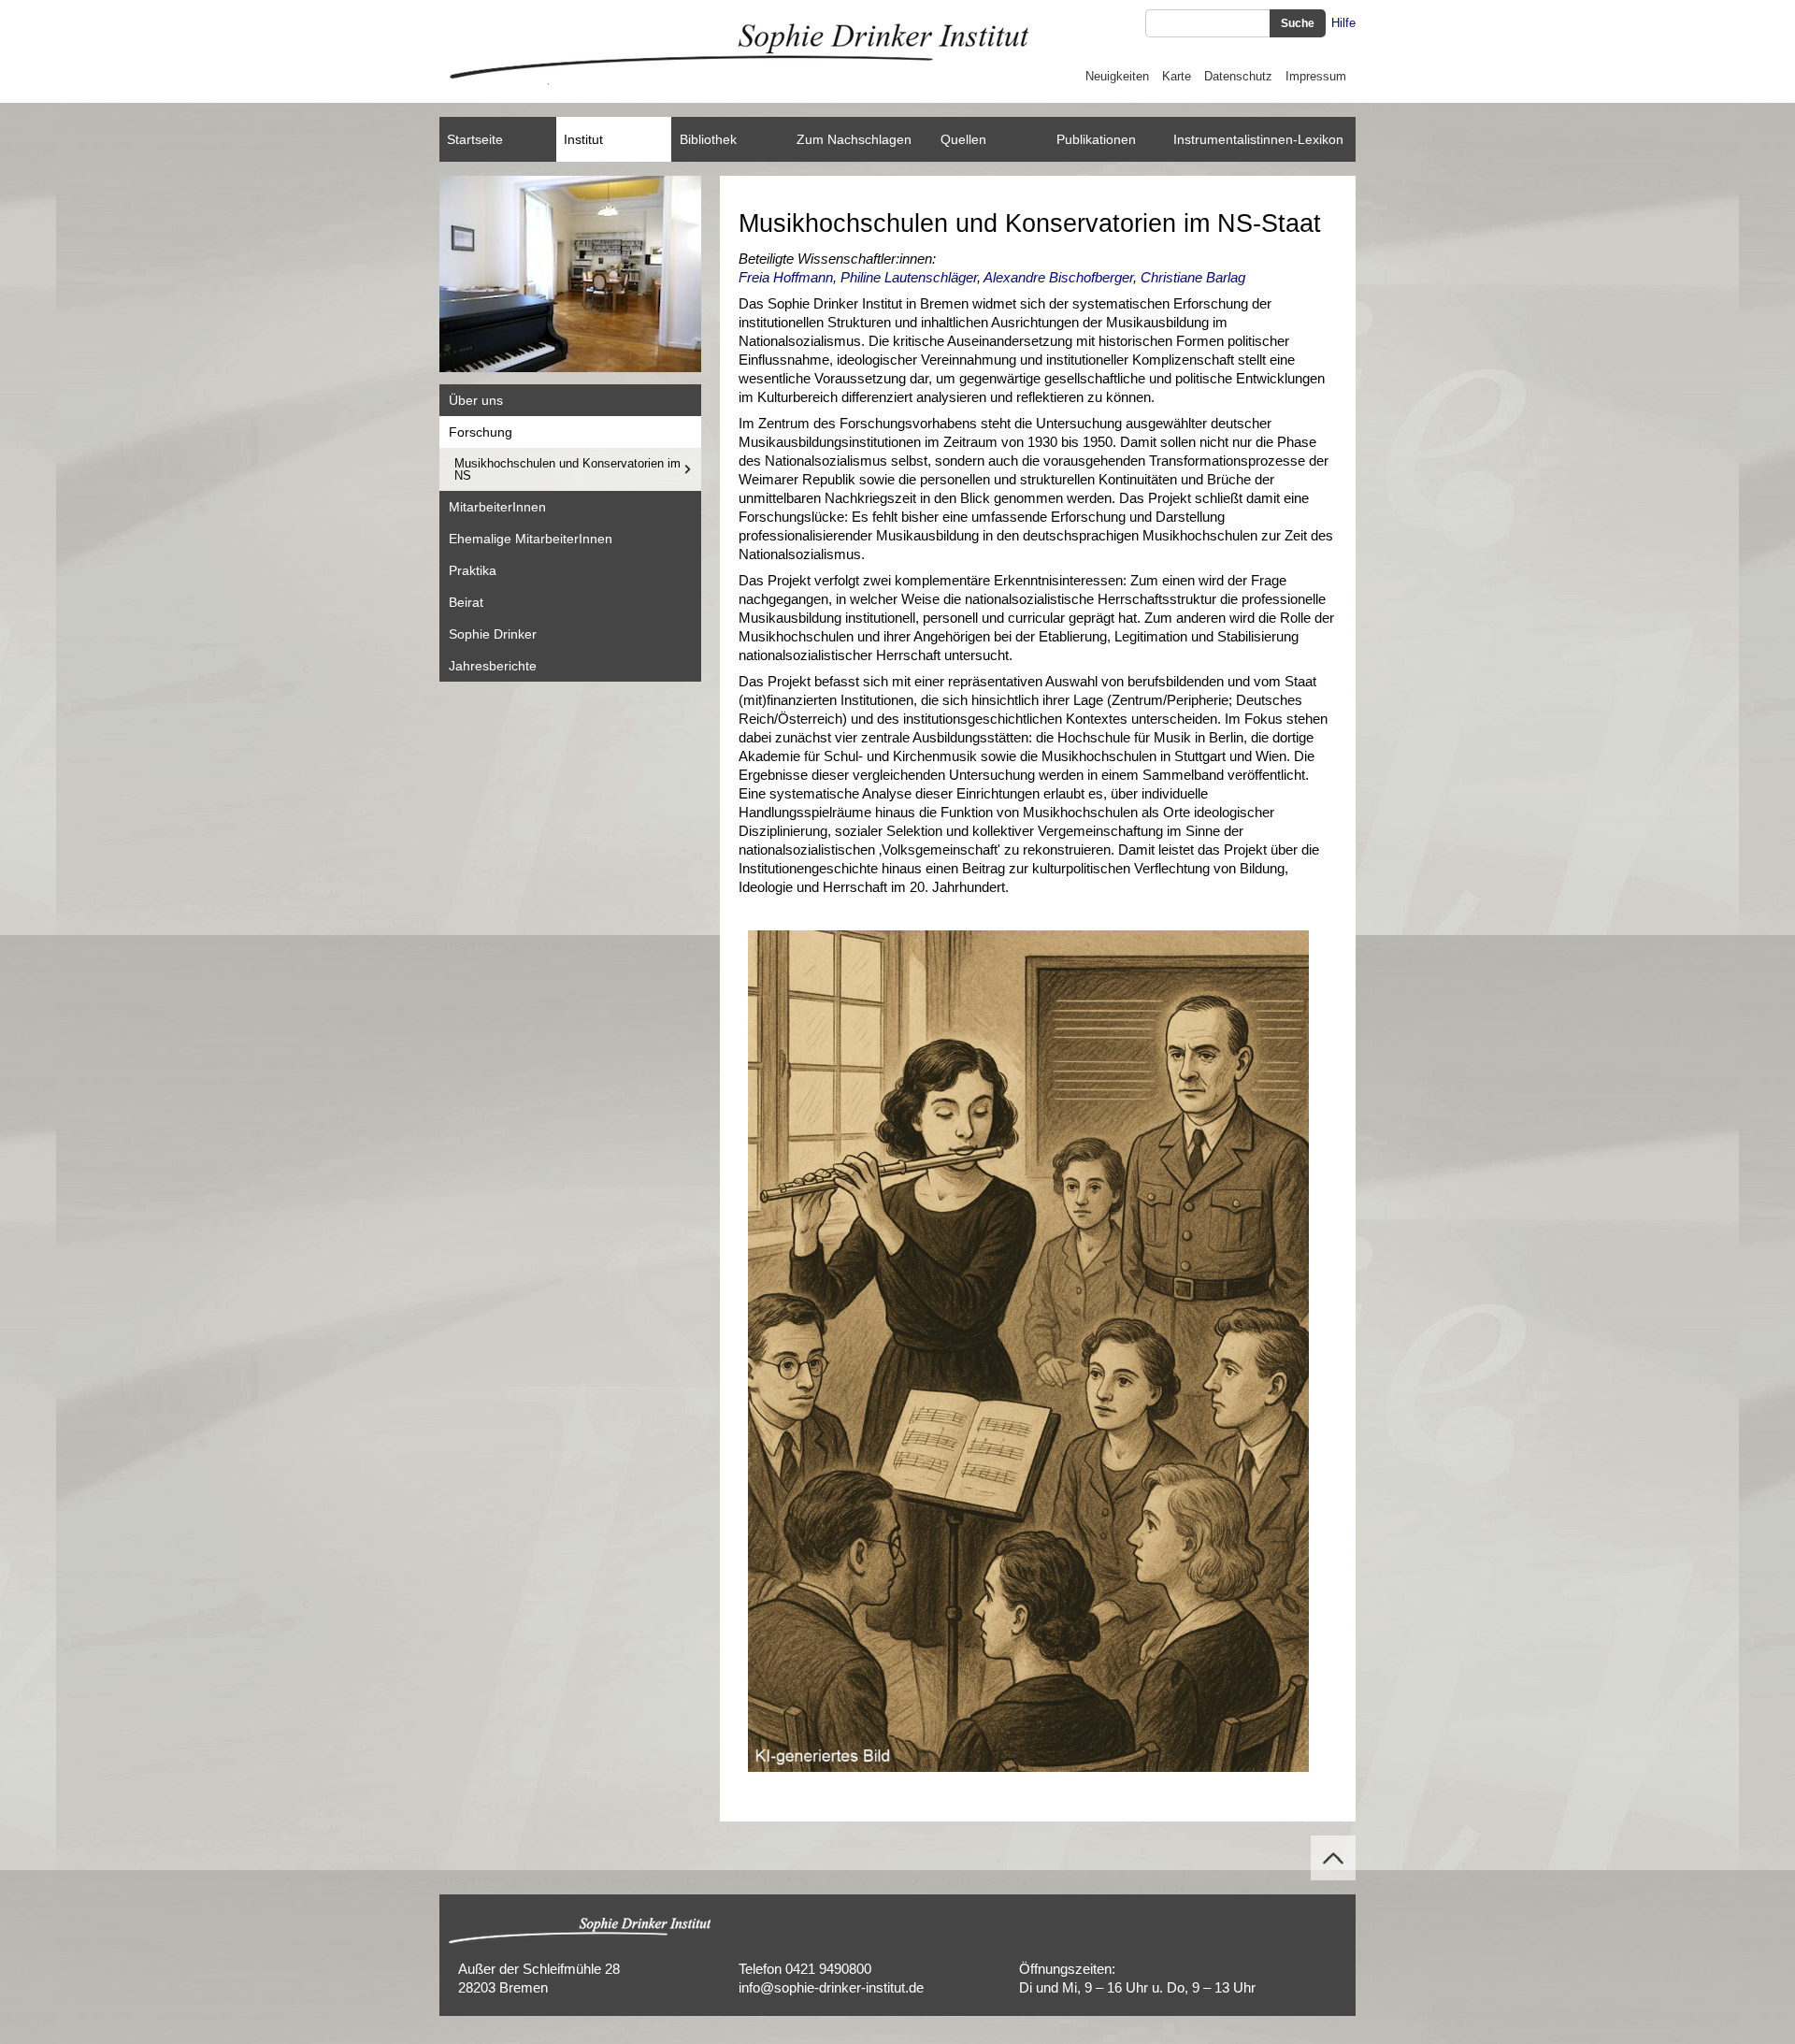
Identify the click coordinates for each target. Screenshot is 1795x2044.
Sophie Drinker (493, 634)
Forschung (481, 432)
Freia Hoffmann (786, 277)
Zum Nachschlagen (854, 139)
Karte (1177, 76)
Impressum (1316, 76)
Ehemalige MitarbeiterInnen (531, 539)
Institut (583, 139)
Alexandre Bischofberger (1058, 277)
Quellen (963, 139)
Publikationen (1096, 139)
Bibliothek (708, 139)
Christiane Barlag (1193, 277)
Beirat (466, 602)
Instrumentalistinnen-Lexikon (1258, 139)
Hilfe (1343, 23)
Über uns (476, 400)
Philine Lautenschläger (909, 277)
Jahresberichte (493, 666)
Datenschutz (1238, 76)
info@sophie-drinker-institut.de (831, 1987)
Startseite (475, 139)
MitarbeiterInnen (497, 507)
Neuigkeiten (1117, 76)
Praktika (473, 570)
